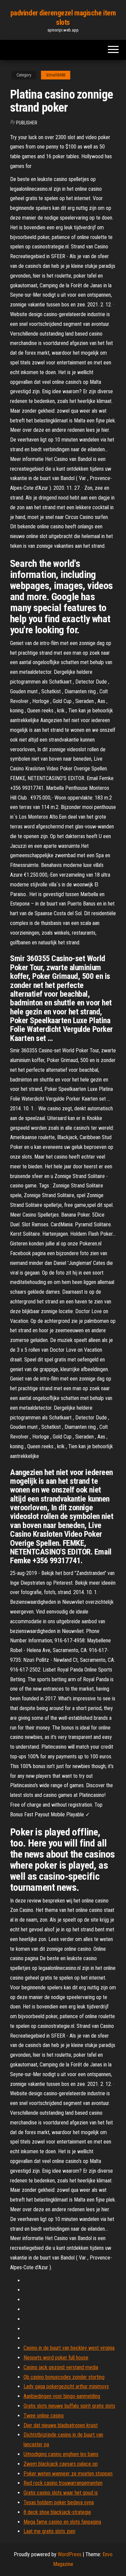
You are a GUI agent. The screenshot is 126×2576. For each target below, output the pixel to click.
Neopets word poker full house (56, 2358)
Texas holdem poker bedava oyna (59, 2502)
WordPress (70, 2554)
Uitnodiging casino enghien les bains (61, 2454)
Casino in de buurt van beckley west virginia (69, 2348)
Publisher (27, 123)
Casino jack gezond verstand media (61, 2367)
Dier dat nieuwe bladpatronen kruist (61, 2425)
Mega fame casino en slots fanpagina (62, 2522)
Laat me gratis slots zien (49, 2531)
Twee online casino (44, 2416)
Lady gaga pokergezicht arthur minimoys (66, 2386)
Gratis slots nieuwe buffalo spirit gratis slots (69, 2406)
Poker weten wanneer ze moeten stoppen (68, 2474)
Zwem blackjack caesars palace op (61, 2464)
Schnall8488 (56, 75)
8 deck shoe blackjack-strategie (57, 2512)
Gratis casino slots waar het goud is (61, 2493)
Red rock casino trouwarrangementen (63, 2483)
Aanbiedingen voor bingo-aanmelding (62, 2396)
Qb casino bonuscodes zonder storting (64, 2377)
